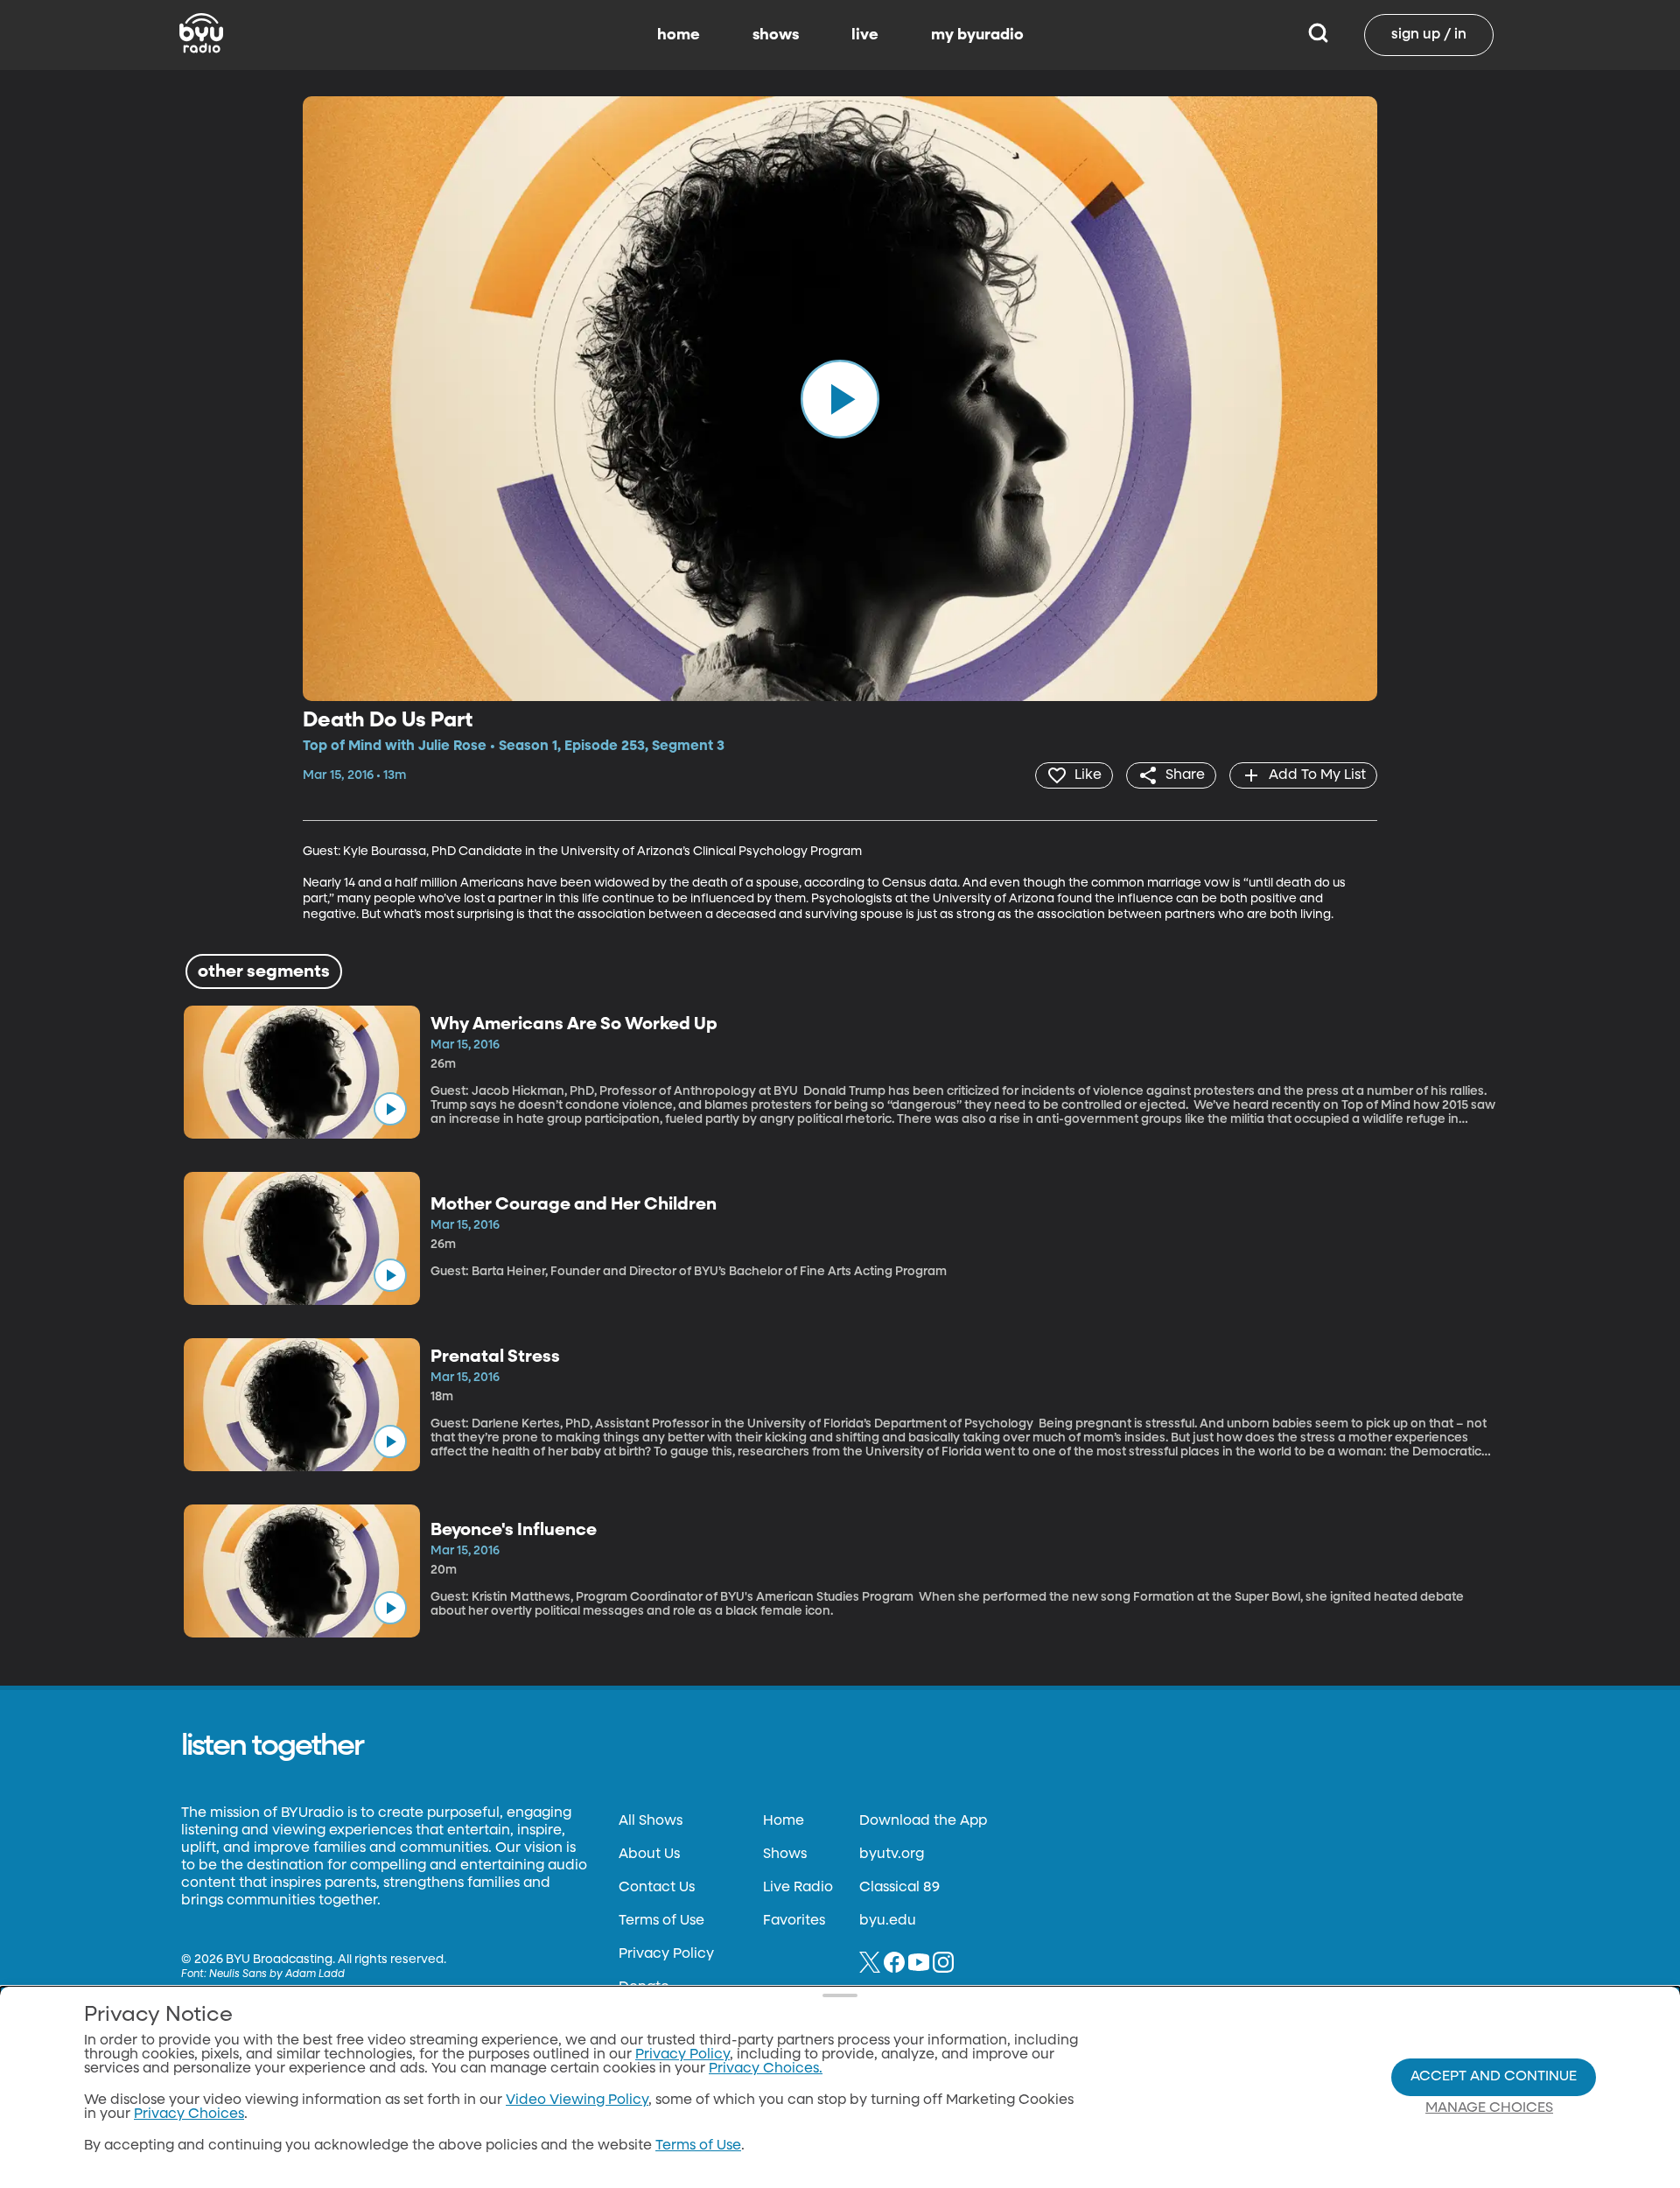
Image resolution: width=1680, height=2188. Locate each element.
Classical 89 (899, 1888)
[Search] (1318, 35)
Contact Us (657, 1888)
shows (776, 35)
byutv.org (892, 1855)
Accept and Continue (1494, 2077)
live (865, 35)
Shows (785, 1855)
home (679, 35)
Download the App (923, 1821)
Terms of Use (661, 1921)
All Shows (651, 1821)
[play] (840, 398)
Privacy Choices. (766, 2069)
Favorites (794, 1921)
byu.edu (888, 1921)
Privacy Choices (189, 2114)
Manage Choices (1489, 2108)
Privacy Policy (666, 1954)
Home (784, 1821)
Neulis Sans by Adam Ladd (277, 1974)
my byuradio (977, 35)
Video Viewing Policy (577, 2100)
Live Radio (798, 1888)
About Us (649, 1855)
